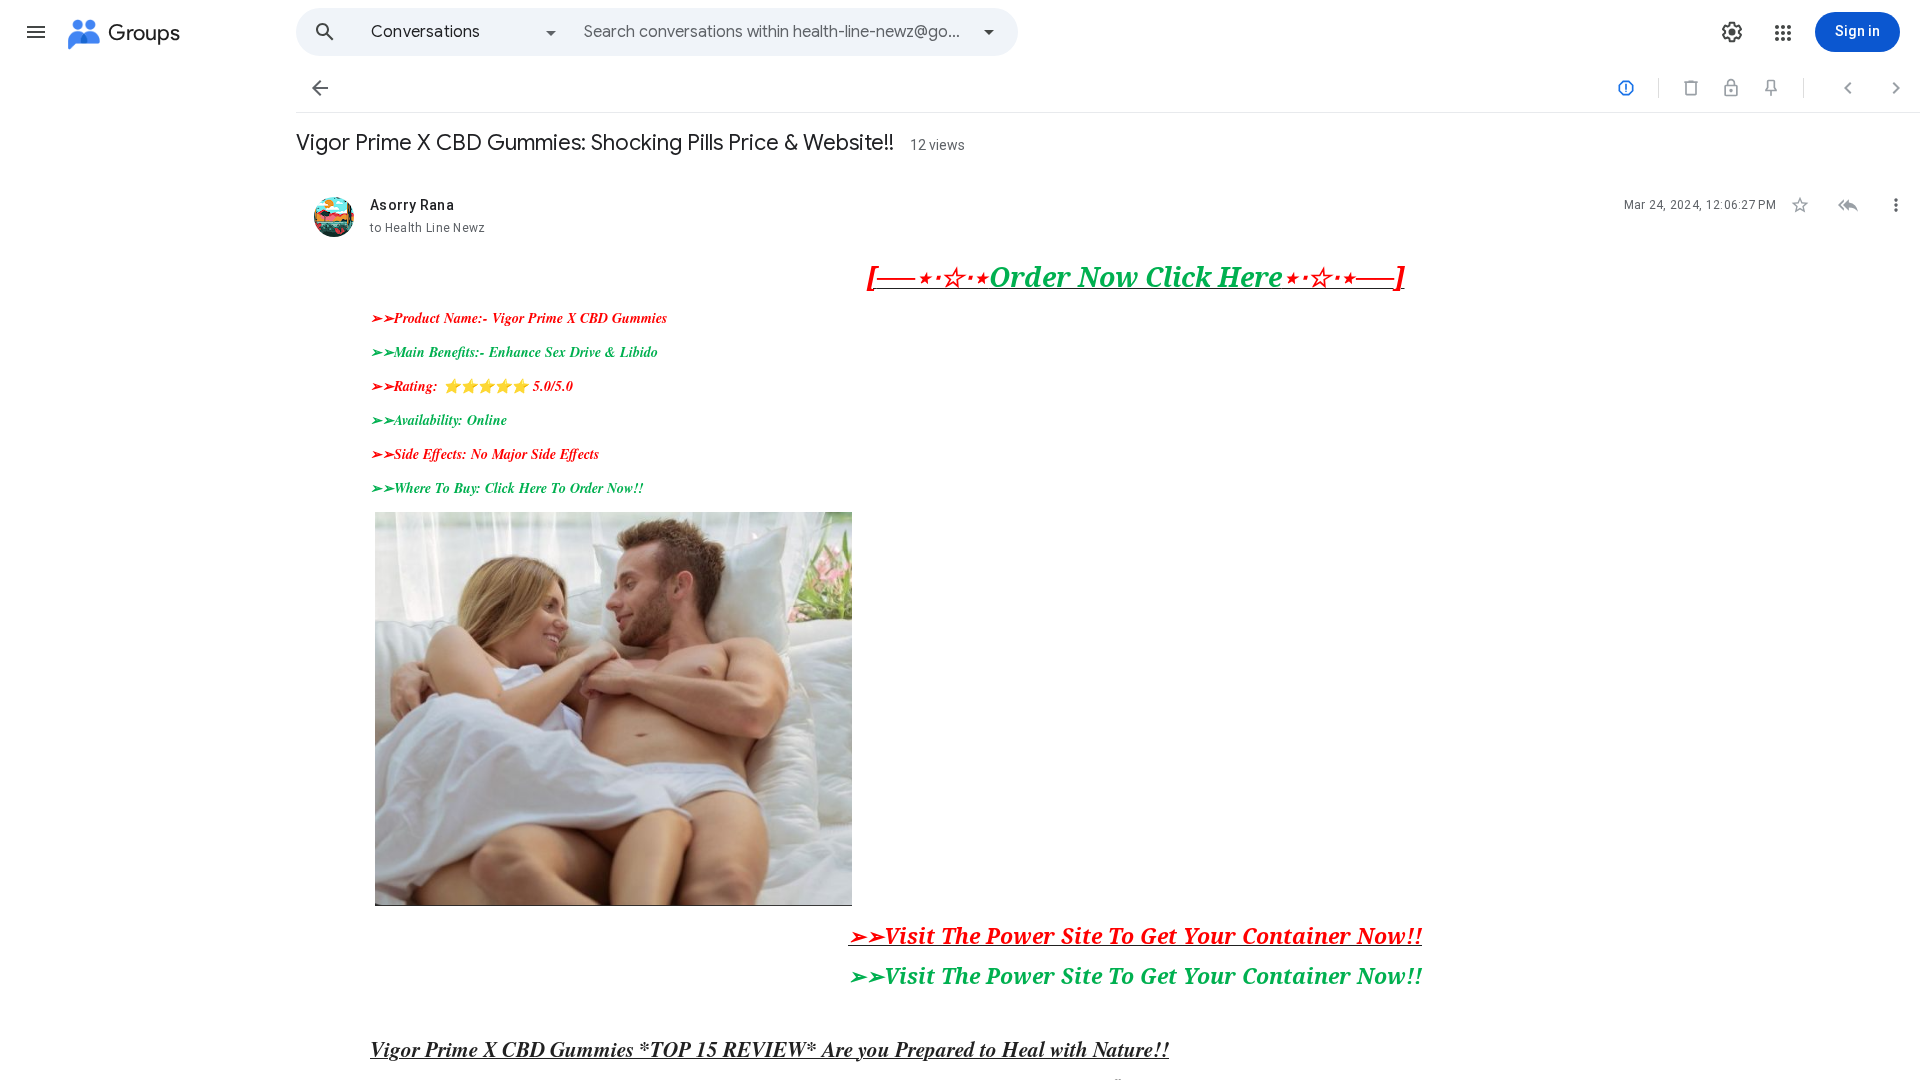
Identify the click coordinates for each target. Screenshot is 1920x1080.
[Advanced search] (989, 32)
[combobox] (776, 32)
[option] (465, 32)
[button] (36, 32)
